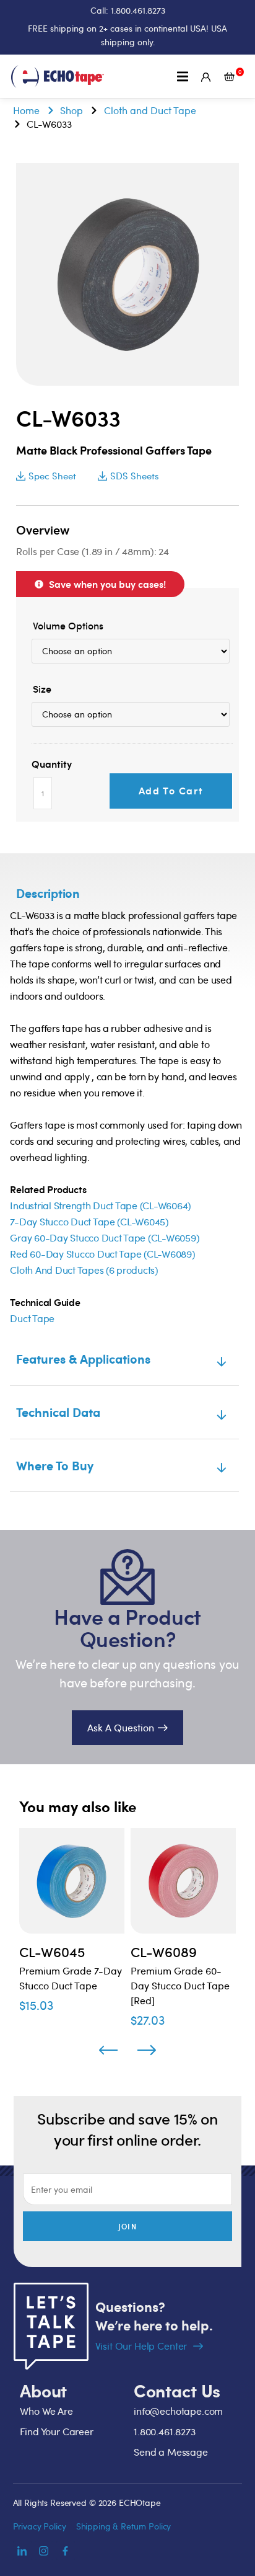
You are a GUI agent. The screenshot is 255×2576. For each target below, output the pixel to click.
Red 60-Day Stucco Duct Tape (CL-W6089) (102, 1254)
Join (127, 2226)
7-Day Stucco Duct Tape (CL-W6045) (89, 1222)
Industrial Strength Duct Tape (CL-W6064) (101, 1206)
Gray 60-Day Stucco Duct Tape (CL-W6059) (105, 1238)
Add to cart (171, 790)
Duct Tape (32, 1318)
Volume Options (68, 626)
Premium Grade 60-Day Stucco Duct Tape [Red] (180, 1986)
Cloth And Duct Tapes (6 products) (84, 1270)
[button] (183, 77)
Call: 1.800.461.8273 (128, 10)
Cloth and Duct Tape (150, 110)
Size (42, 689)
